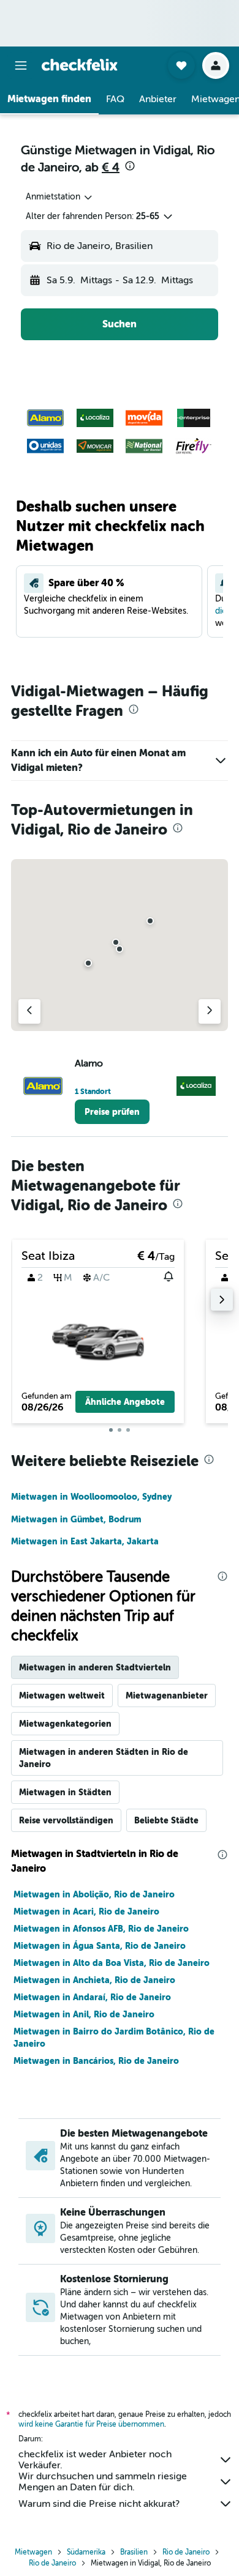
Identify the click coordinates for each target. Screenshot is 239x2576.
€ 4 (111, 167)
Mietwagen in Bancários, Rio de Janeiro (96, 2061)
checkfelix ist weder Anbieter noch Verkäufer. (95, 2460)
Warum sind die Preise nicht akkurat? (99, 2504)
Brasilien (134, 2552)
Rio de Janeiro (186, 2552)
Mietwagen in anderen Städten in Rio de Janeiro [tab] (104, 1758)
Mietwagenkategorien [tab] (65, 1724)
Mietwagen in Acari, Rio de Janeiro (86, 1912)
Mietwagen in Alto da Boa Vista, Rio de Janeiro (112, 1963)
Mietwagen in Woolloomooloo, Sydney (91, 1497)
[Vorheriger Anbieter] (29, 1011)
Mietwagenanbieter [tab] (167, 1696)
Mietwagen (33, 2552)
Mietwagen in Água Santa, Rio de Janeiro (100, 1946)
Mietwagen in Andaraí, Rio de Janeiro (92, 1997)
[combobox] (60, 197)
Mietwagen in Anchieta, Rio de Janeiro (94, 1980)
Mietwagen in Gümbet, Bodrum (76, 1519)
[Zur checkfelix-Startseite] (80, 65)
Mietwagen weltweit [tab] (62, 1696)
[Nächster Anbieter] (210, 1011)
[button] (21, 65)
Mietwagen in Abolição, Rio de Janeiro (94, 1894)
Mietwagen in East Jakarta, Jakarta (85, 1541)
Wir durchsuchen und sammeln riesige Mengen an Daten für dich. (103, 2482)
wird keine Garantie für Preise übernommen (91, 2424)
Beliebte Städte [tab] (166, 1820)
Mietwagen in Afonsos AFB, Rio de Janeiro (101, 1929)
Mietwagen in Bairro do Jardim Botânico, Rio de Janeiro (114, 2038)
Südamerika (86, 2552)
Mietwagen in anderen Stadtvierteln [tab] (95, 1667)
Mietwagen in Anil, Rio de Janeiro (84, 2014)
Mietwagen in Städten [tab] (65, 1792)
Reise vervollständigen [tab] (66, 1820)
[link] (112, 1112)
